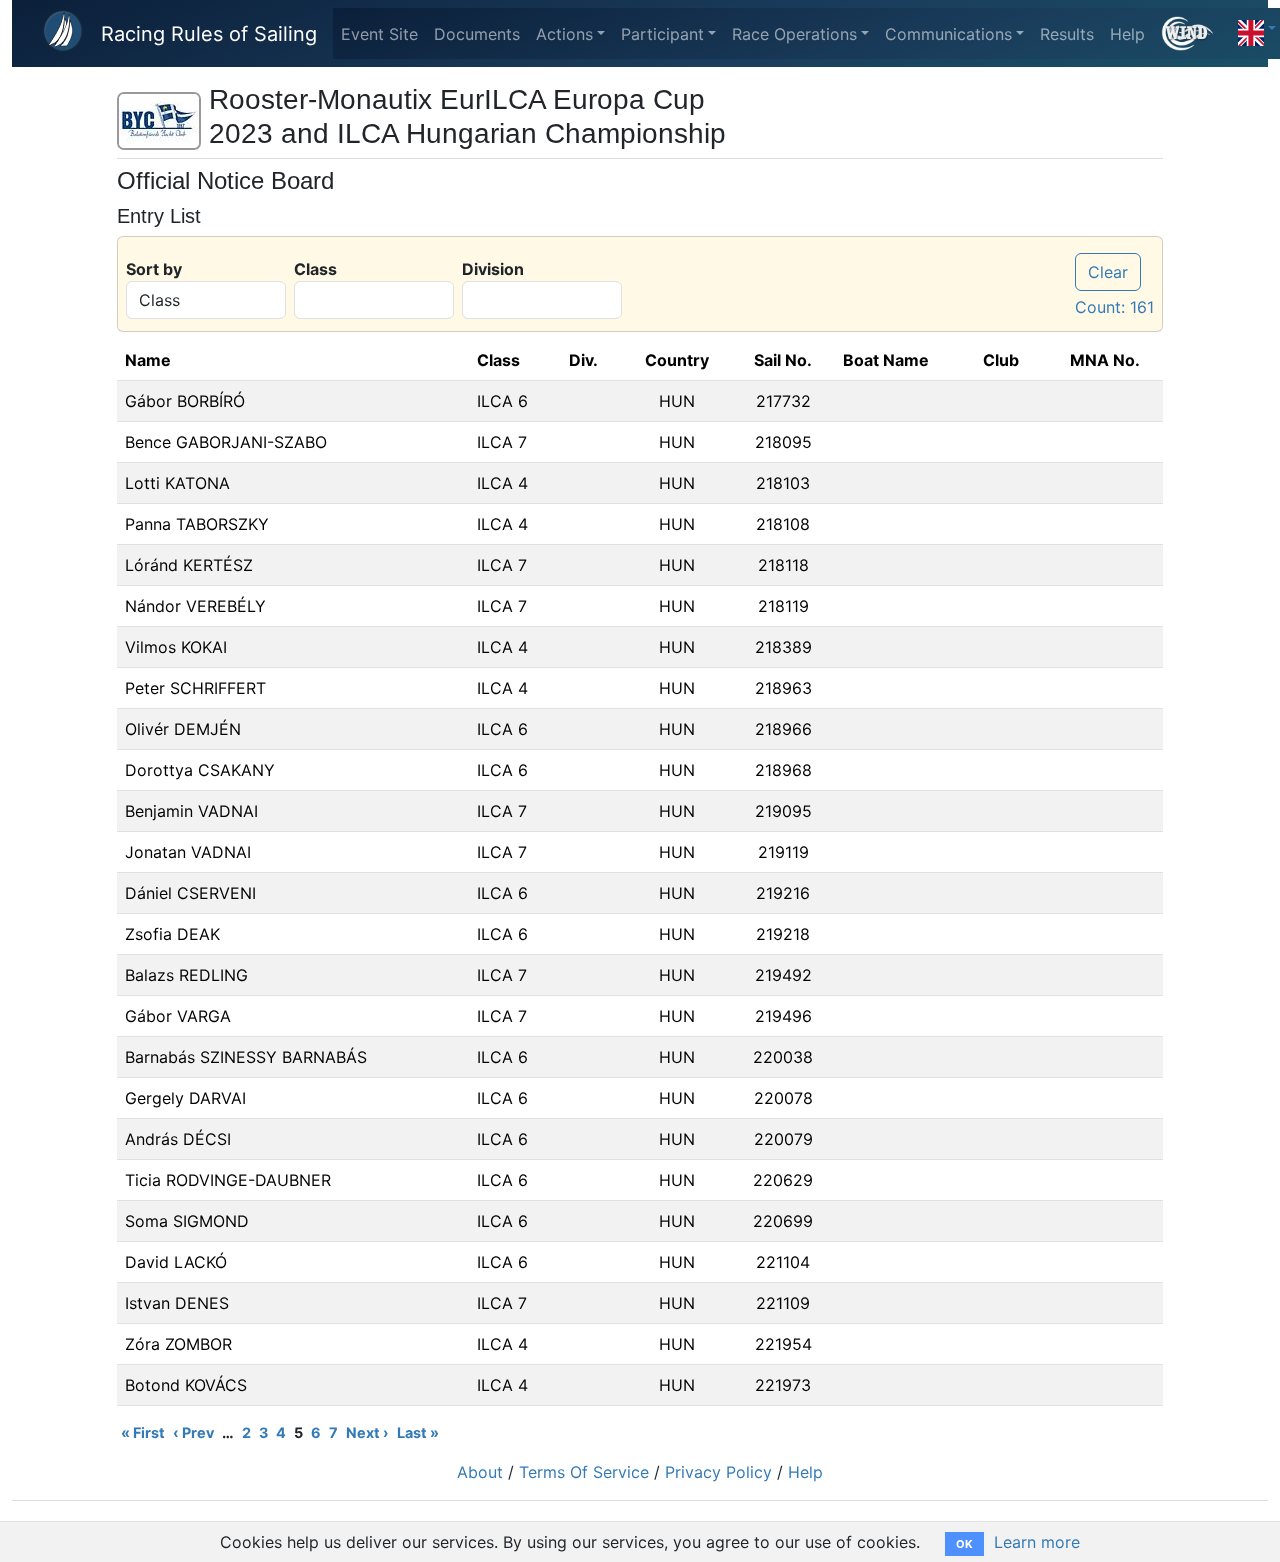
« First (143, 1432)
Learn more (1037, 1542)
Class (315, 269)
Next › (367, 1432)
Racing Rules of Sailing (209, 34)
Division (493, 269)
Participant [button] (662, 34)
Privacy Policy (718, 1472)
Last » (418, 1432)
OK (964, 1544)
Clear (1108, 272)
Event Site (379, 34)
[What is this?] (1195, 33)
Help (1127, 34)
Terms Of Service (584, 1472)
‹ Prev (193, 1432)
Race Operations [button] (794, 34)
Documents (477, 34)
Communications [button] (948, 34)
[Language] (1257, 28)
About (480, 1472)
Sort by (154, 269)
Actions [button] (564, 34)
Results (1067, 34)
